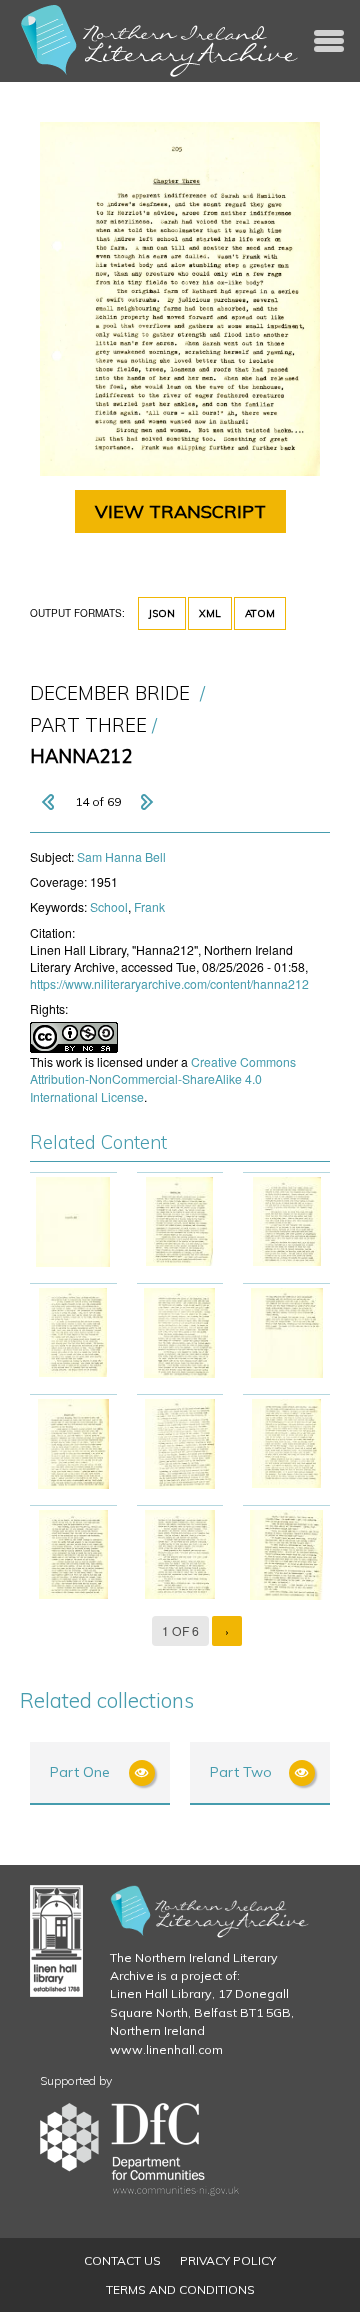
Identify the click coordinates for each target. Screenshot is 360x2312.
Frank (149, 906)
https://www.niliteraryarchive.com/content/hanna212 (169, 983)
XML (210, 613)
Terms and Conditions (180, 2289)
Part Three (88, 725)
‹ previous (50, 802)
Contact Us (122, 2260)
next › (146, 802)
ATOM (260, 613)
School (109, 906)
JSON (162, 613)
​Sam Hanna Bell (121, 856)
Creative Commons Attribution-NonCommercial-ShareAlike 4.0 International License (163, 1078)
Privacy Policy (228, 2260)
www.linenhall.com (166, 2049)
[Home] (160, 41)
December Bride (110, 693)
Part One (80, 1772)
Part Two (241, 1772)
